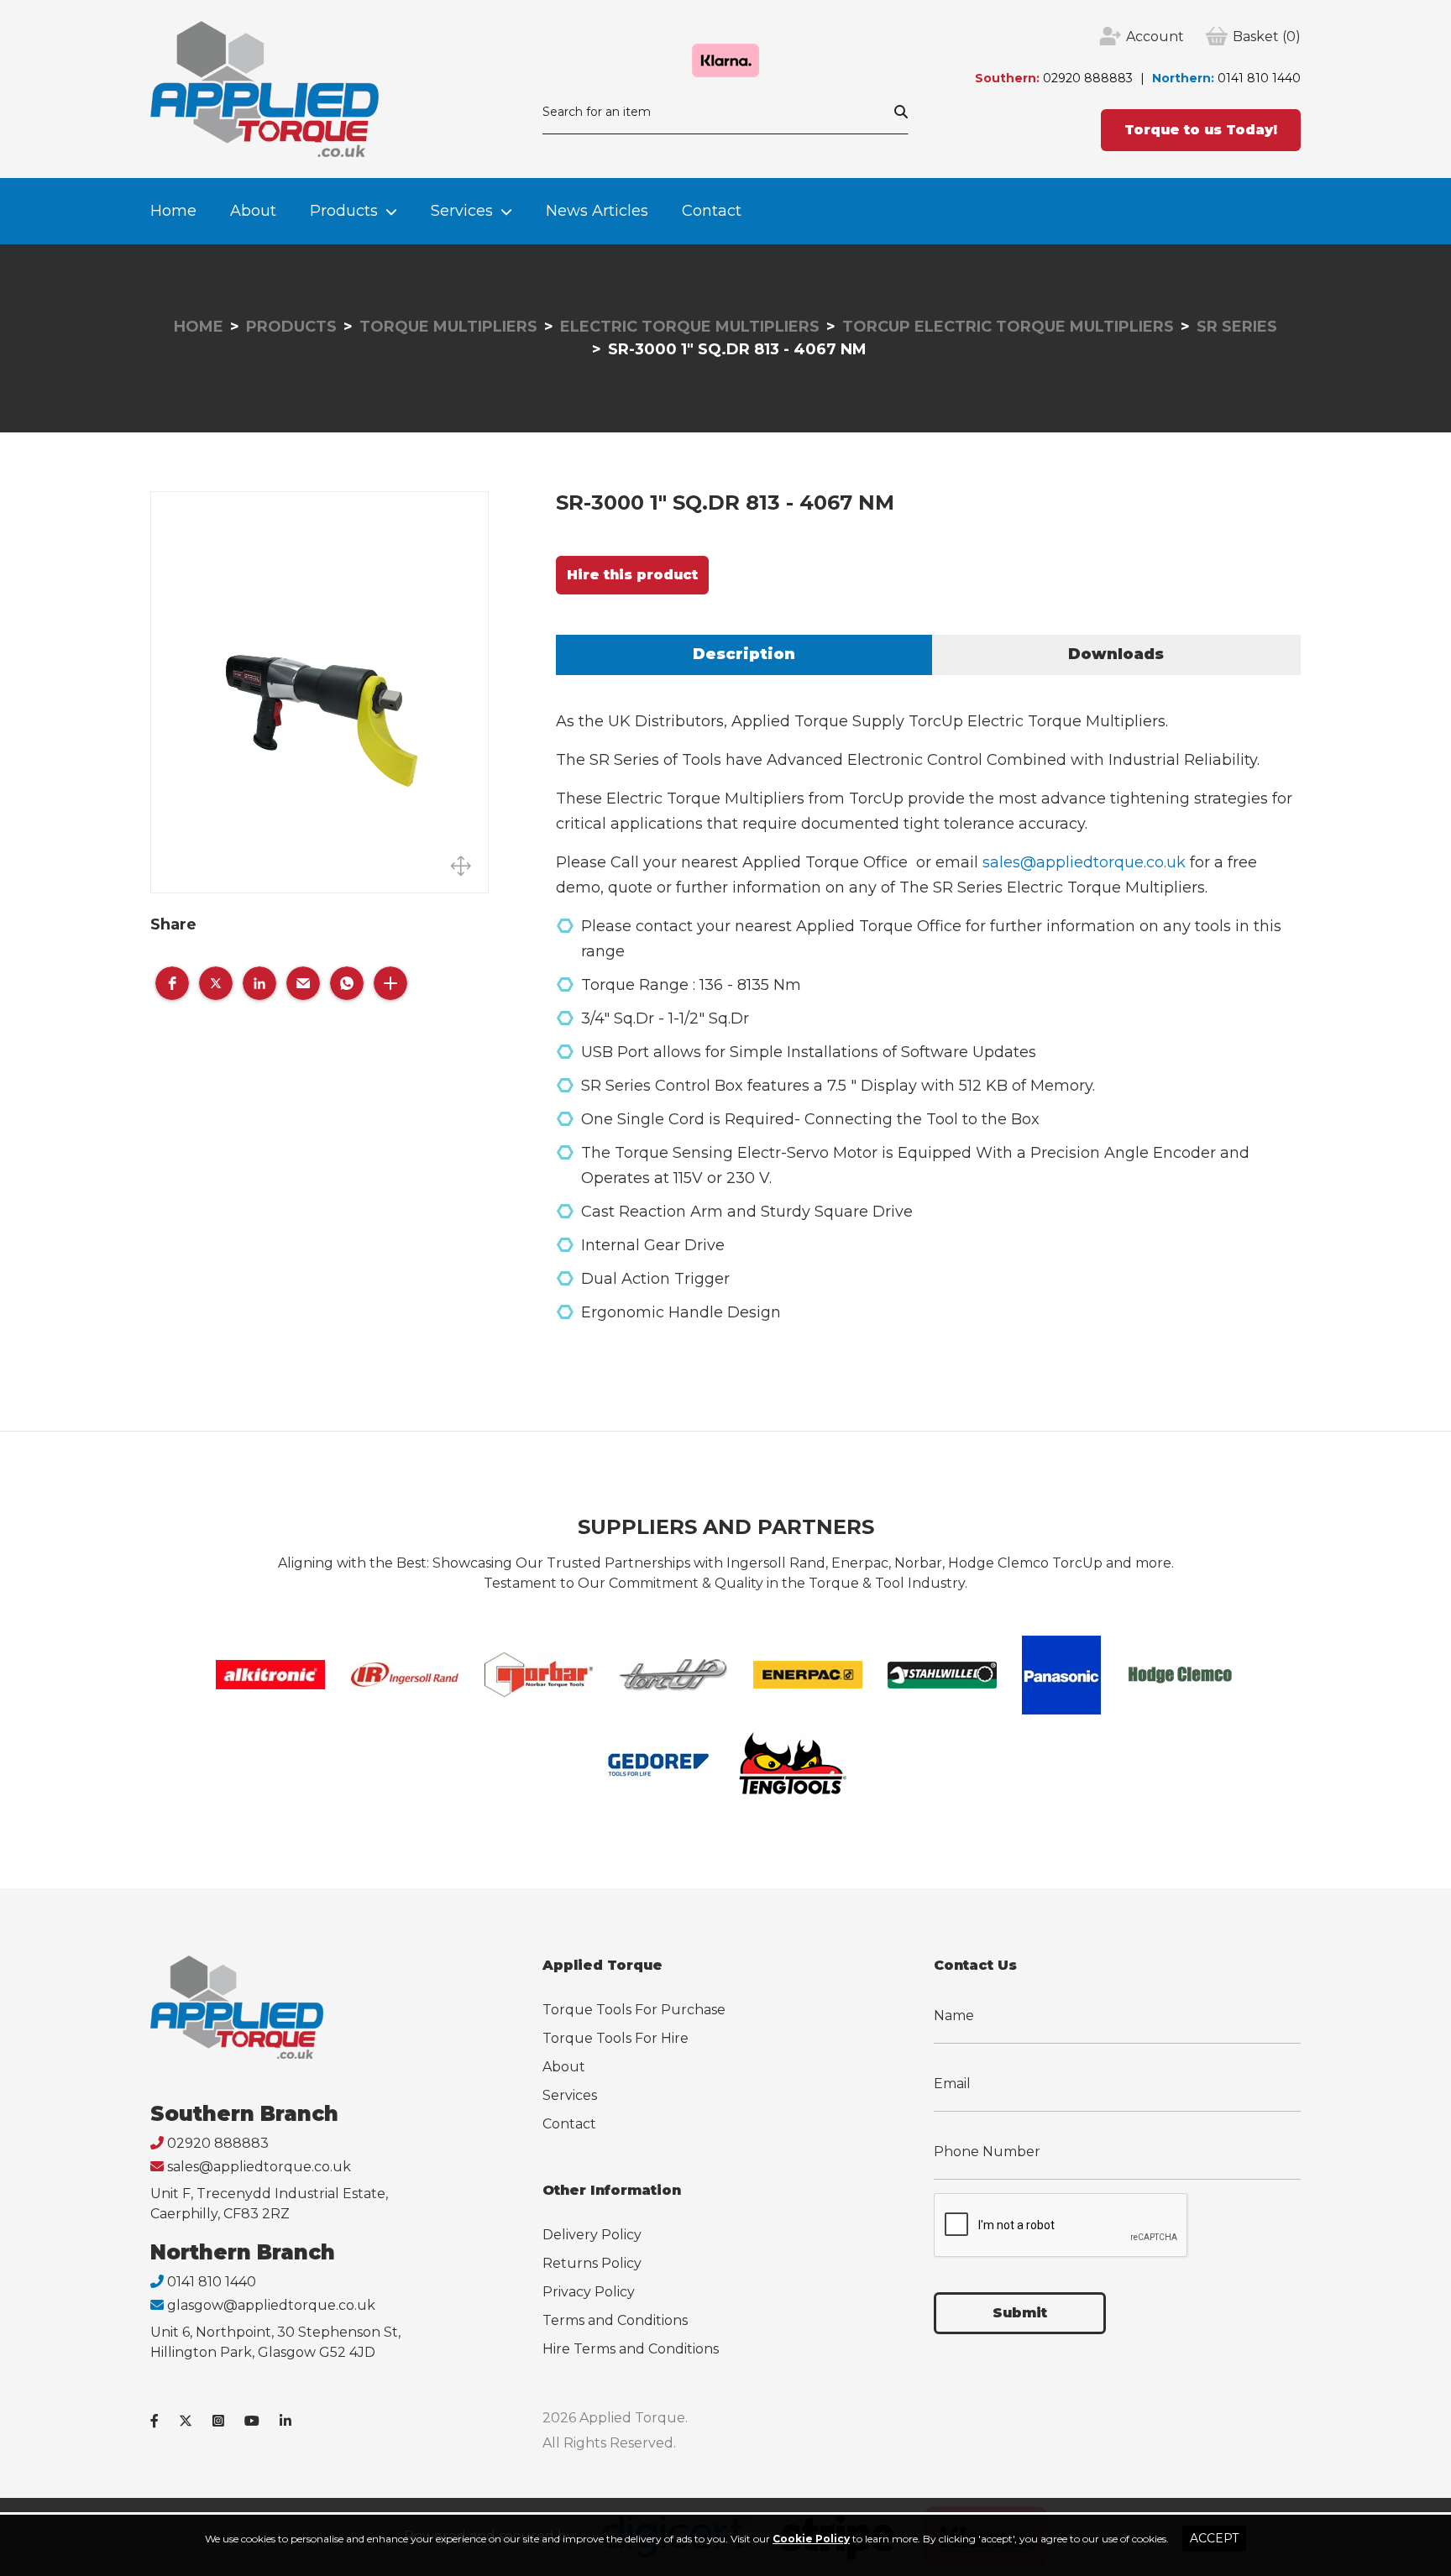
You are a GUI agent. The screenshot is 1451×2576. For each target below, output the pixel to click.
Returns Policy (592, 2263)
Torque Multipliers (448, 327)
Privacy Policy (589, 2292)
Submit (1020, 2313)
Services (462, 211)
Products (344, 211)
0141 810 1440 (1259, 78)
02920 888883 (1088, 78)
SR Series (1237, 327)
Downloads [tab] (1116, 654)
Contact (712, 211)
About (253, 211)
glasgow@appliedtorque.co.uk (271, 2305)
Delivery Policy (592, 2235)
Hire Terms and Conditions (631, 2349)
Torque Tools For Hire (615, 2038)
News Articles (597, 211)
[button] (172, 983)
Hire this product (632, 575)
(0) (1267, 37)
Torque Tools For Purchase (634, 2010)
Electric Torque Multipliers (690, 327)
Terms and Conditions (615, 2320)
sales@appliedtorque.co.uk (1084, 862)
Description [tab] (744, 654)
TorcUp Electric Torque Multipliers (1008, 327)
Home (173, 211)
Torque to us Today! (1201, 130)
